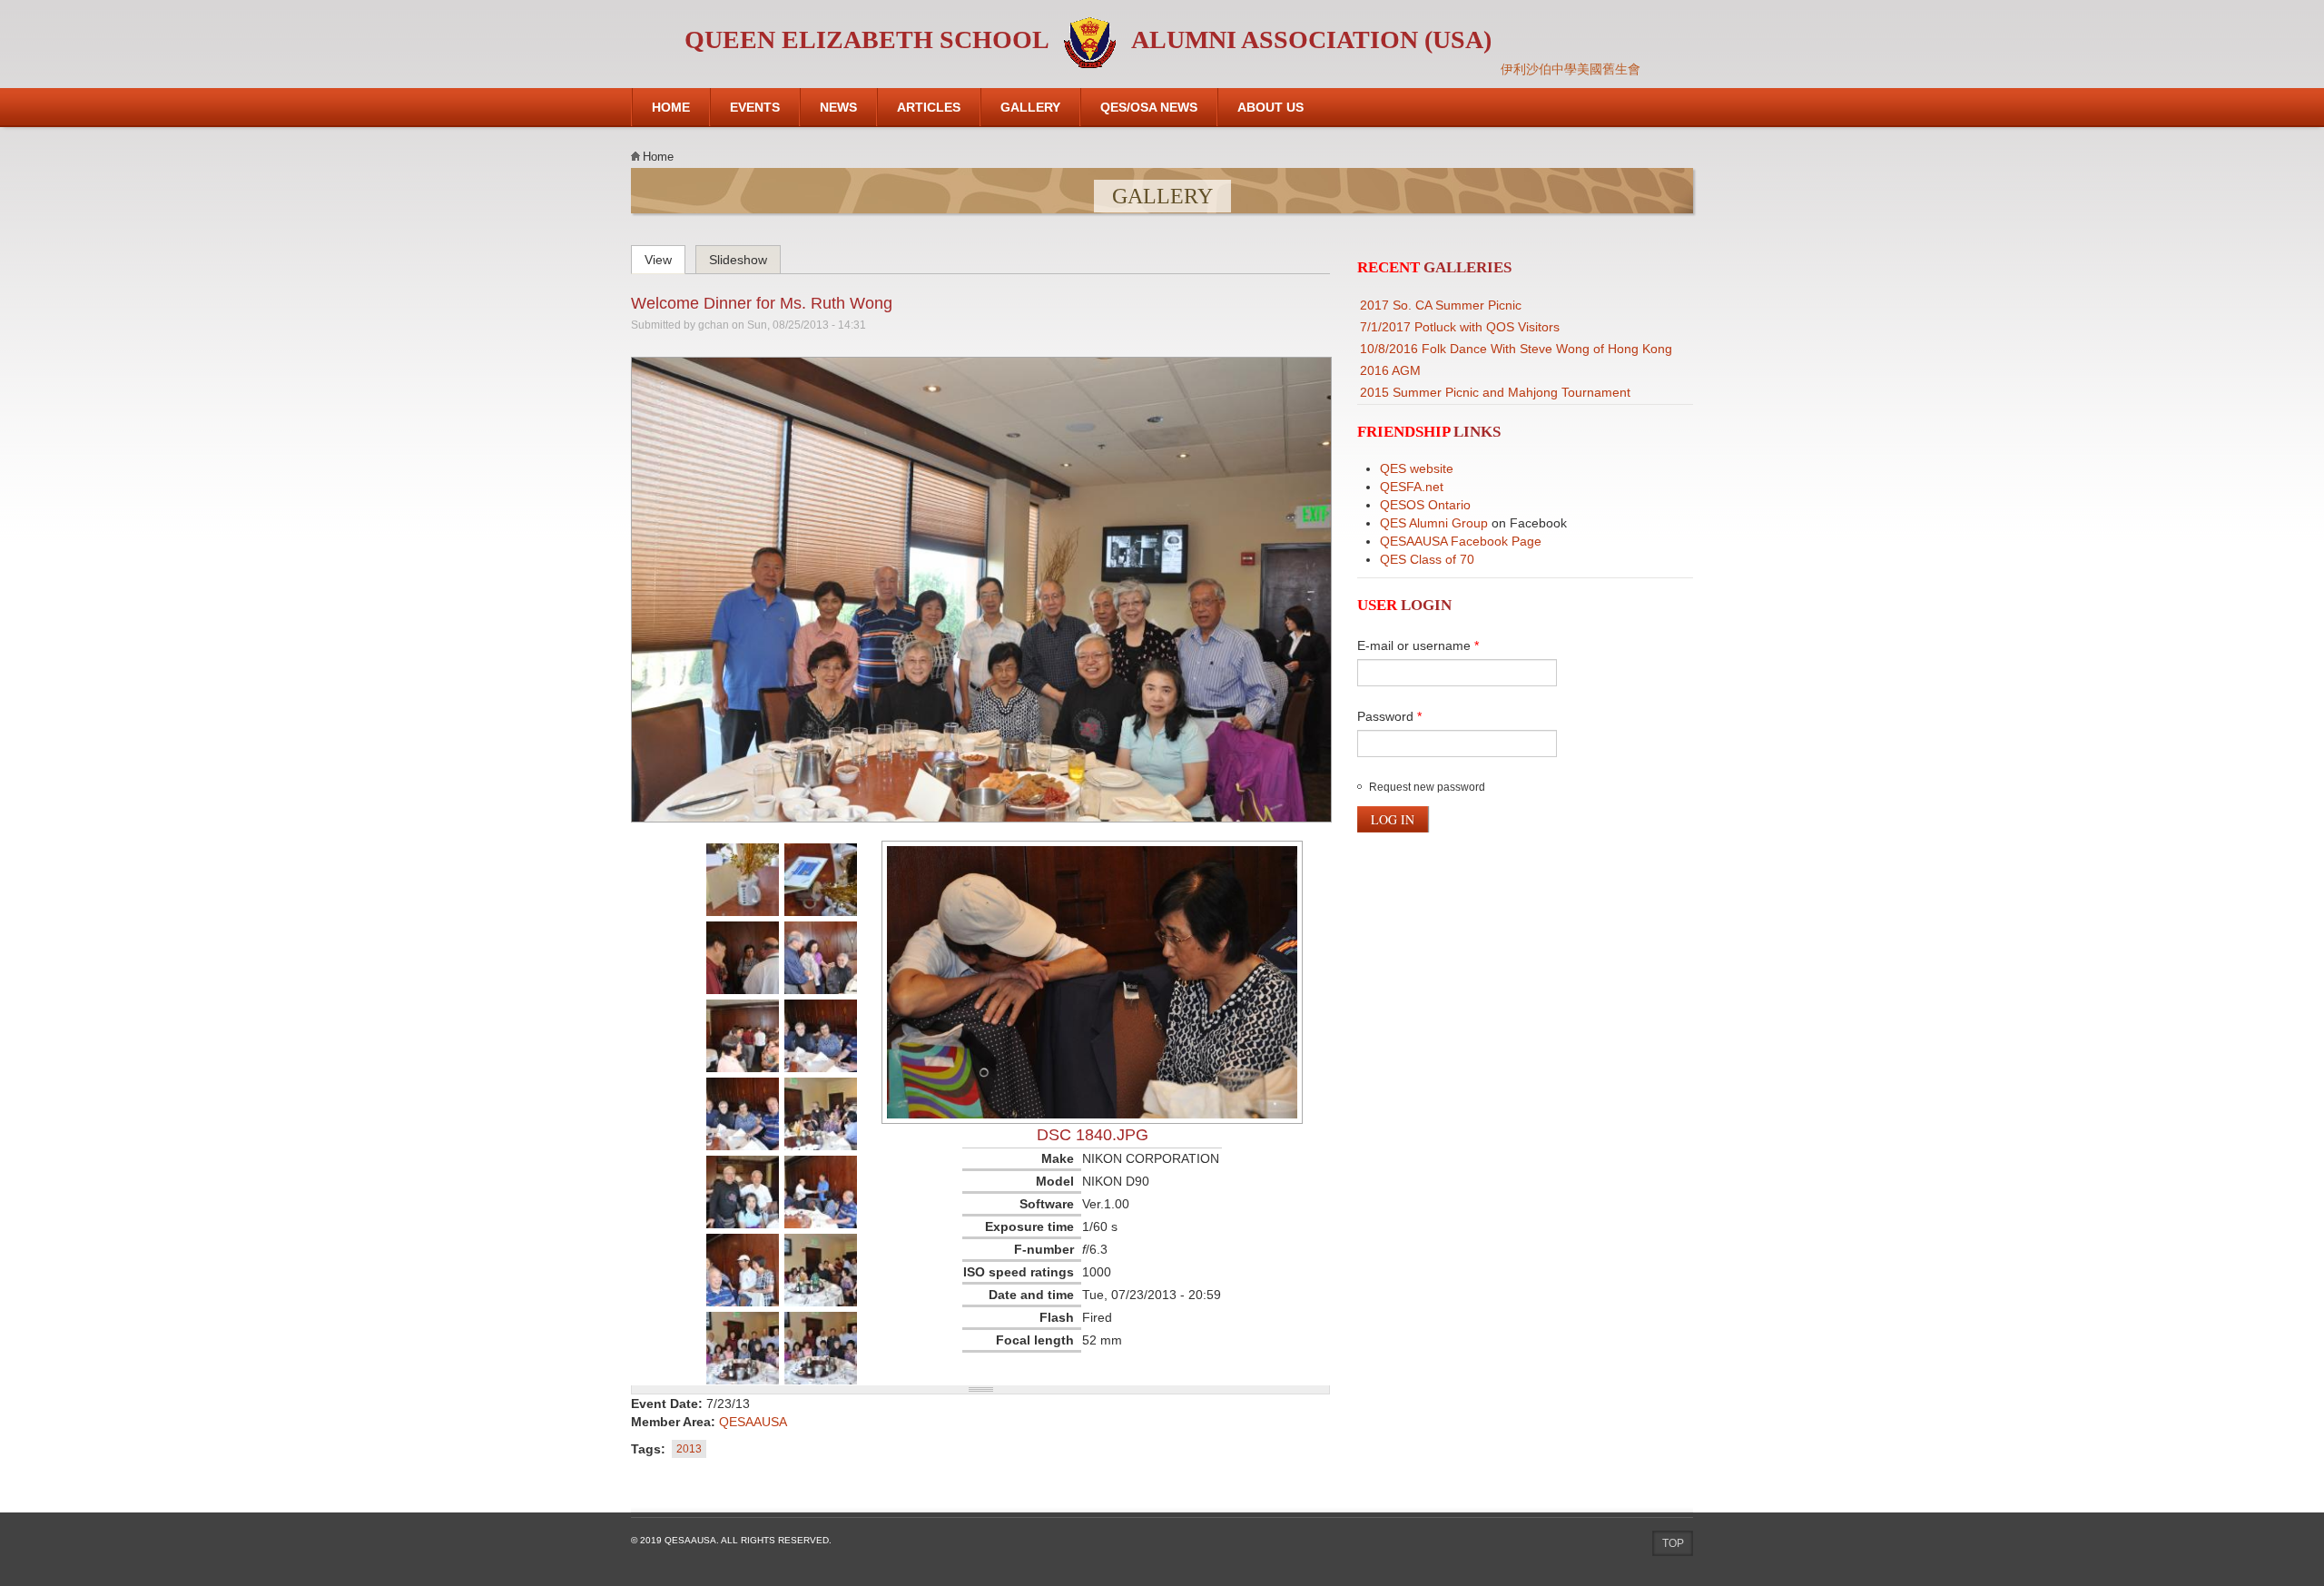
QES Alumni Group (1434, 523)
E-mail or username (1418, 645)
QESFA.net (1412, 487)
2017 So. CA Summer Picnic (1441, 305)
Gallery (1030, 107)
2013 (689, 1449)
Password (1389, 716)
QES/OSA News (1149, 107)
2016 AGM (1390, 370)
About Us (1270, 107)
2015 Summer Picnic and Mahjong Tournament (1495, 392)
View (665, 257)
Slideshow (738, 260)
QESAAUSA (753, 1422)
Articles (929, 107)
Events (755, 107)
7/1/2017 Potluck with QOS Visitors (1460, 327)
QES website (1417, 468)
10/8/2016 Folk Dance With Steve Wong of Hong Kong (1516, 349)
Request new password (1427, 787)
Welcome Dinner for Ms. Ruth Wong (762, 303)
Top (1673, 1543)
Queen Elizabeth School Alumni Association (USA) (1088, 39)
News (838, 107)
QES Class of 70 (1427, 559)
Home (671, 107)
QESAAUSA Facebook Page (1461, 541)
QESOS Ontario (1425, 505)
